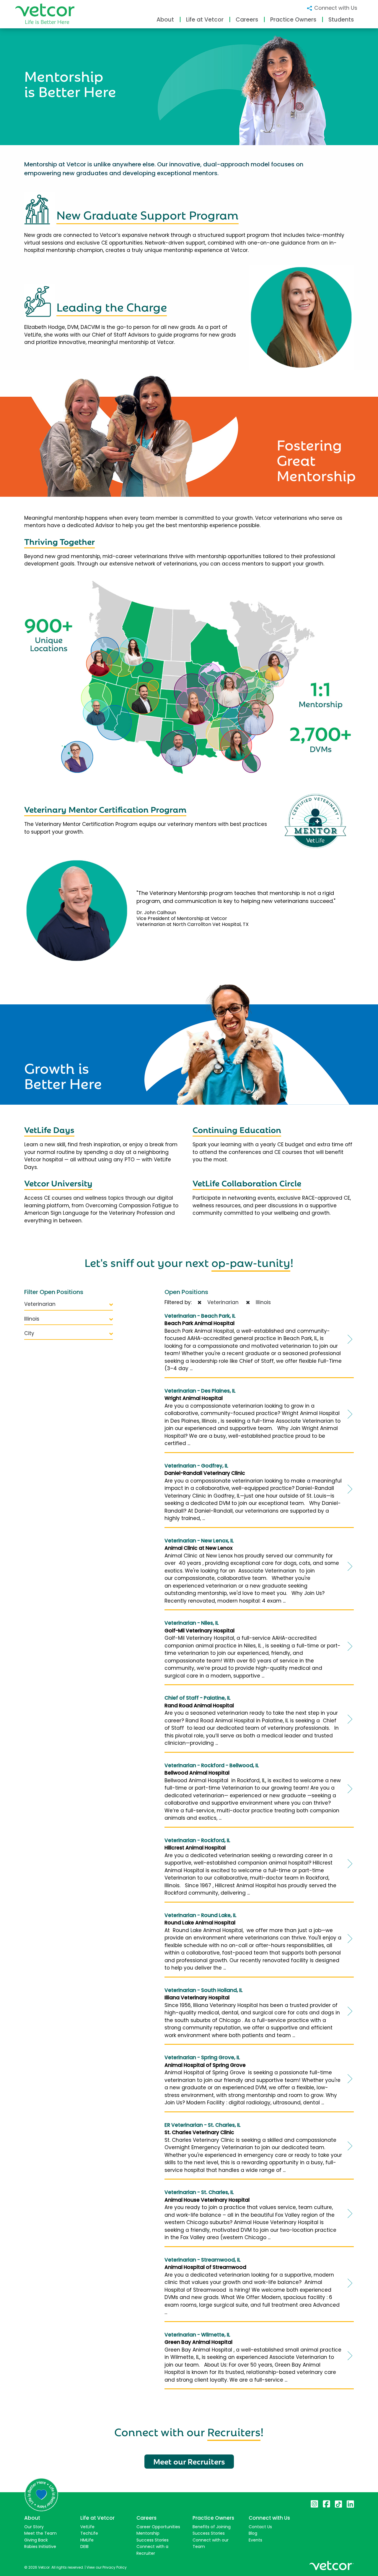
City (29, 1333)
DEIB (84, 2547)
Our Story (34, 2527)
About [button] (165, 20)
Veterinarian (40, 1304)
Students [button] (341, 20)
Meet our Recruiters (189, 2461)
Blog (253, 2533)
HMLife (87, 2540)
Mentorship (148, 2533)
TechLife (89, 2533)
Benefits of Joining (212, 2527)
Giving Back (36, 2540)
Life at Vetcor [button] (205, 20)
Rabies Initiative (40, 2547)
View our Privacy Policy (107, 2567)
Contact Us (260, 2527)
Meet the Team (40, 2533)
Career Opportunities (158, 2527)
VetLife (87, 2527)
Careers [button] (247, 20)
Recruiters (234, 2431)
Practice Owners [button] (293, 20)
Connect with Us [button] (335, 8)
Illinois (32, 1319)
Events (255, 2540)
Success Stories (153, 2540)
